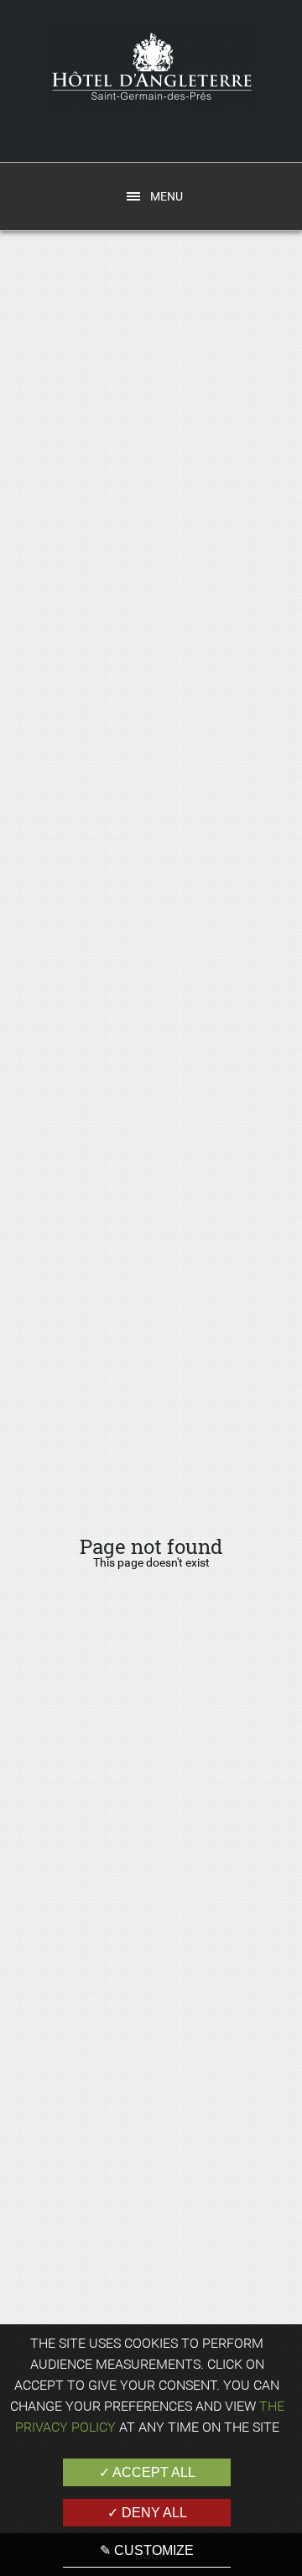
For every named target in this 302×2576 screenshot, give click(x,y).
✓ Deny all (147, 2513)
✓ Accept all (147, 2472)
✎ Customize (147, 2550)
